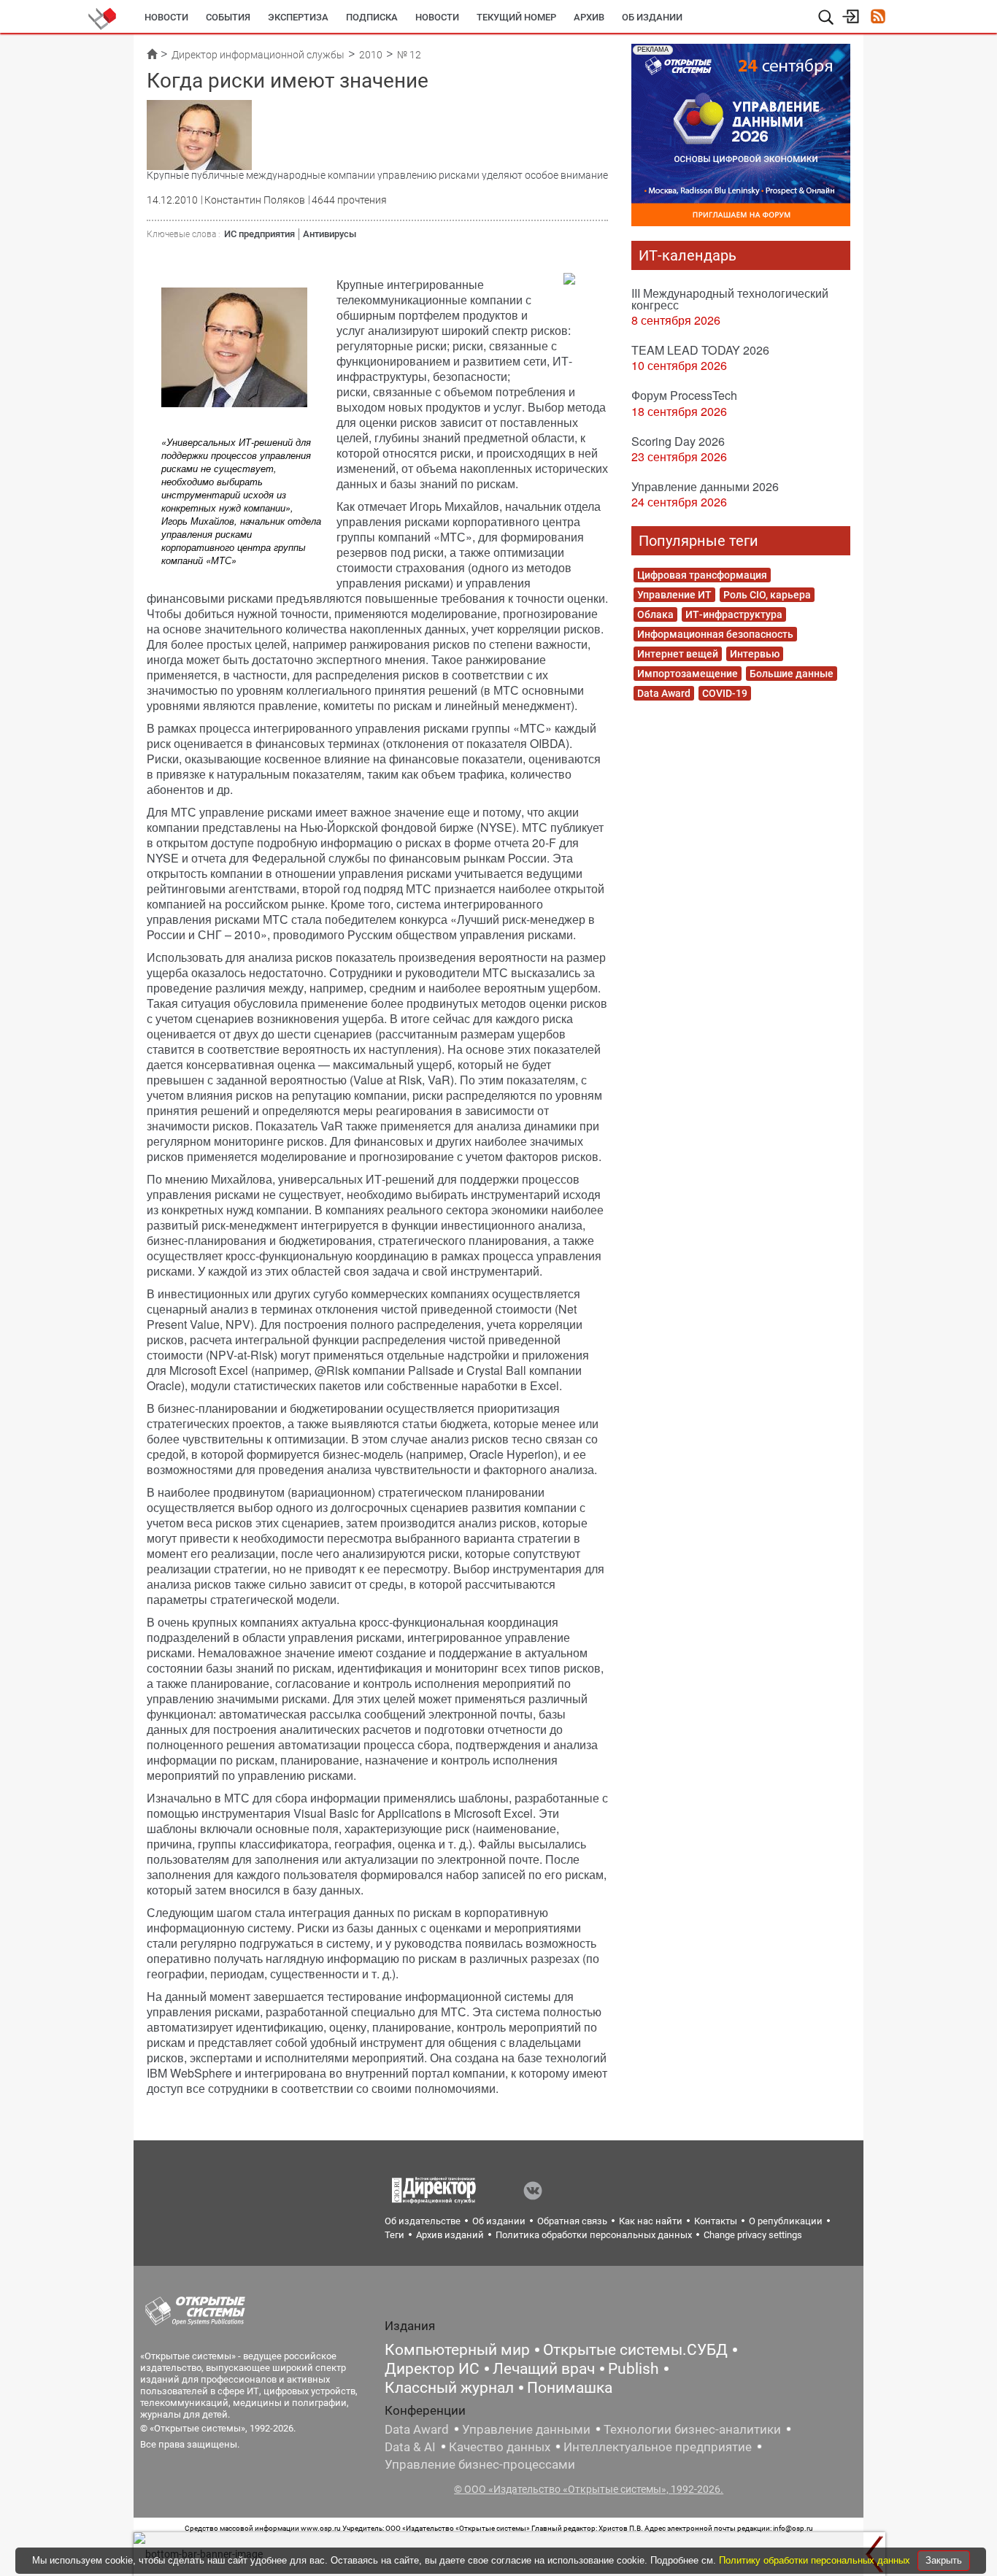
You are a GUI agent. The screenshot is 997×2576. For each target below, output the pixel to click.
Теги (394, 2235)
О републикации (786, 2221)
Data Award (664, 693)
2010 (371, 55)
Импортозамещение (688, 674)
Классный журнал (449, 2388)
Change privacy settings (753, 2235)
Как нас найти (651, 2221)
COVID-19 (725, 693)
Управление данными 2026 (705, 486)
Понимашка (570, 2388)
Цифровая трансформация (702, 575)
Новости (166, 17)
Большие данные (792, 674)
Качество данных (500, 2447)
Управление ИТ (674, 595)
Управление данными (526, 2429)
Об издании (652, 17)
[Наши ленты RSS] (878, 18)
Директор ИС (432, 2369)
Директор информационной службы (258, 55)
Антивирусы (330, 234)
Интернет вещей (678, 654)
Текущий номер (516, 17)
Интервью (755, 654)
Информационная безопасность (715, 634)
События (228, 17)
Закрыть (944, 2560)
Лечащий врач (544, 2369)
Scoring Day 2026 (678, 441)
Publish (634, 2369)
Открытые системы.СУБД (635, 2350)
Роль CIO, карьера (767, 595)
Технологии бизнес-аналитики (692, 2429)
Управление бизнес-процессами (480, 2464)
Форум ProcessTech (684, 395)
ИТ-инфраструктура (734, 614)
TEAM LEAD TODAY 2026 (700, 350)
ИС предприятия (259, 234)
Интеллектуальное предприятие (658, 2447)
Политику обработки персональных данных (816, 2560)
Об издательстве (423, 2221)
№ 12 (409, 55)
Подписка (372, 17)
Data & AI (410, 2447)
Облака (655, 614)
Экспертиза (298, 17)
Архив (589, 17)
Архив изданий (450, 2235)
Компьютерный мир (457, 2350)
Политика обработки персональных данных (594, 2235)
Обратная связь (572, 2221)
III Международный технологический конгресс (730, 299)
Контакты (716, 2221)
